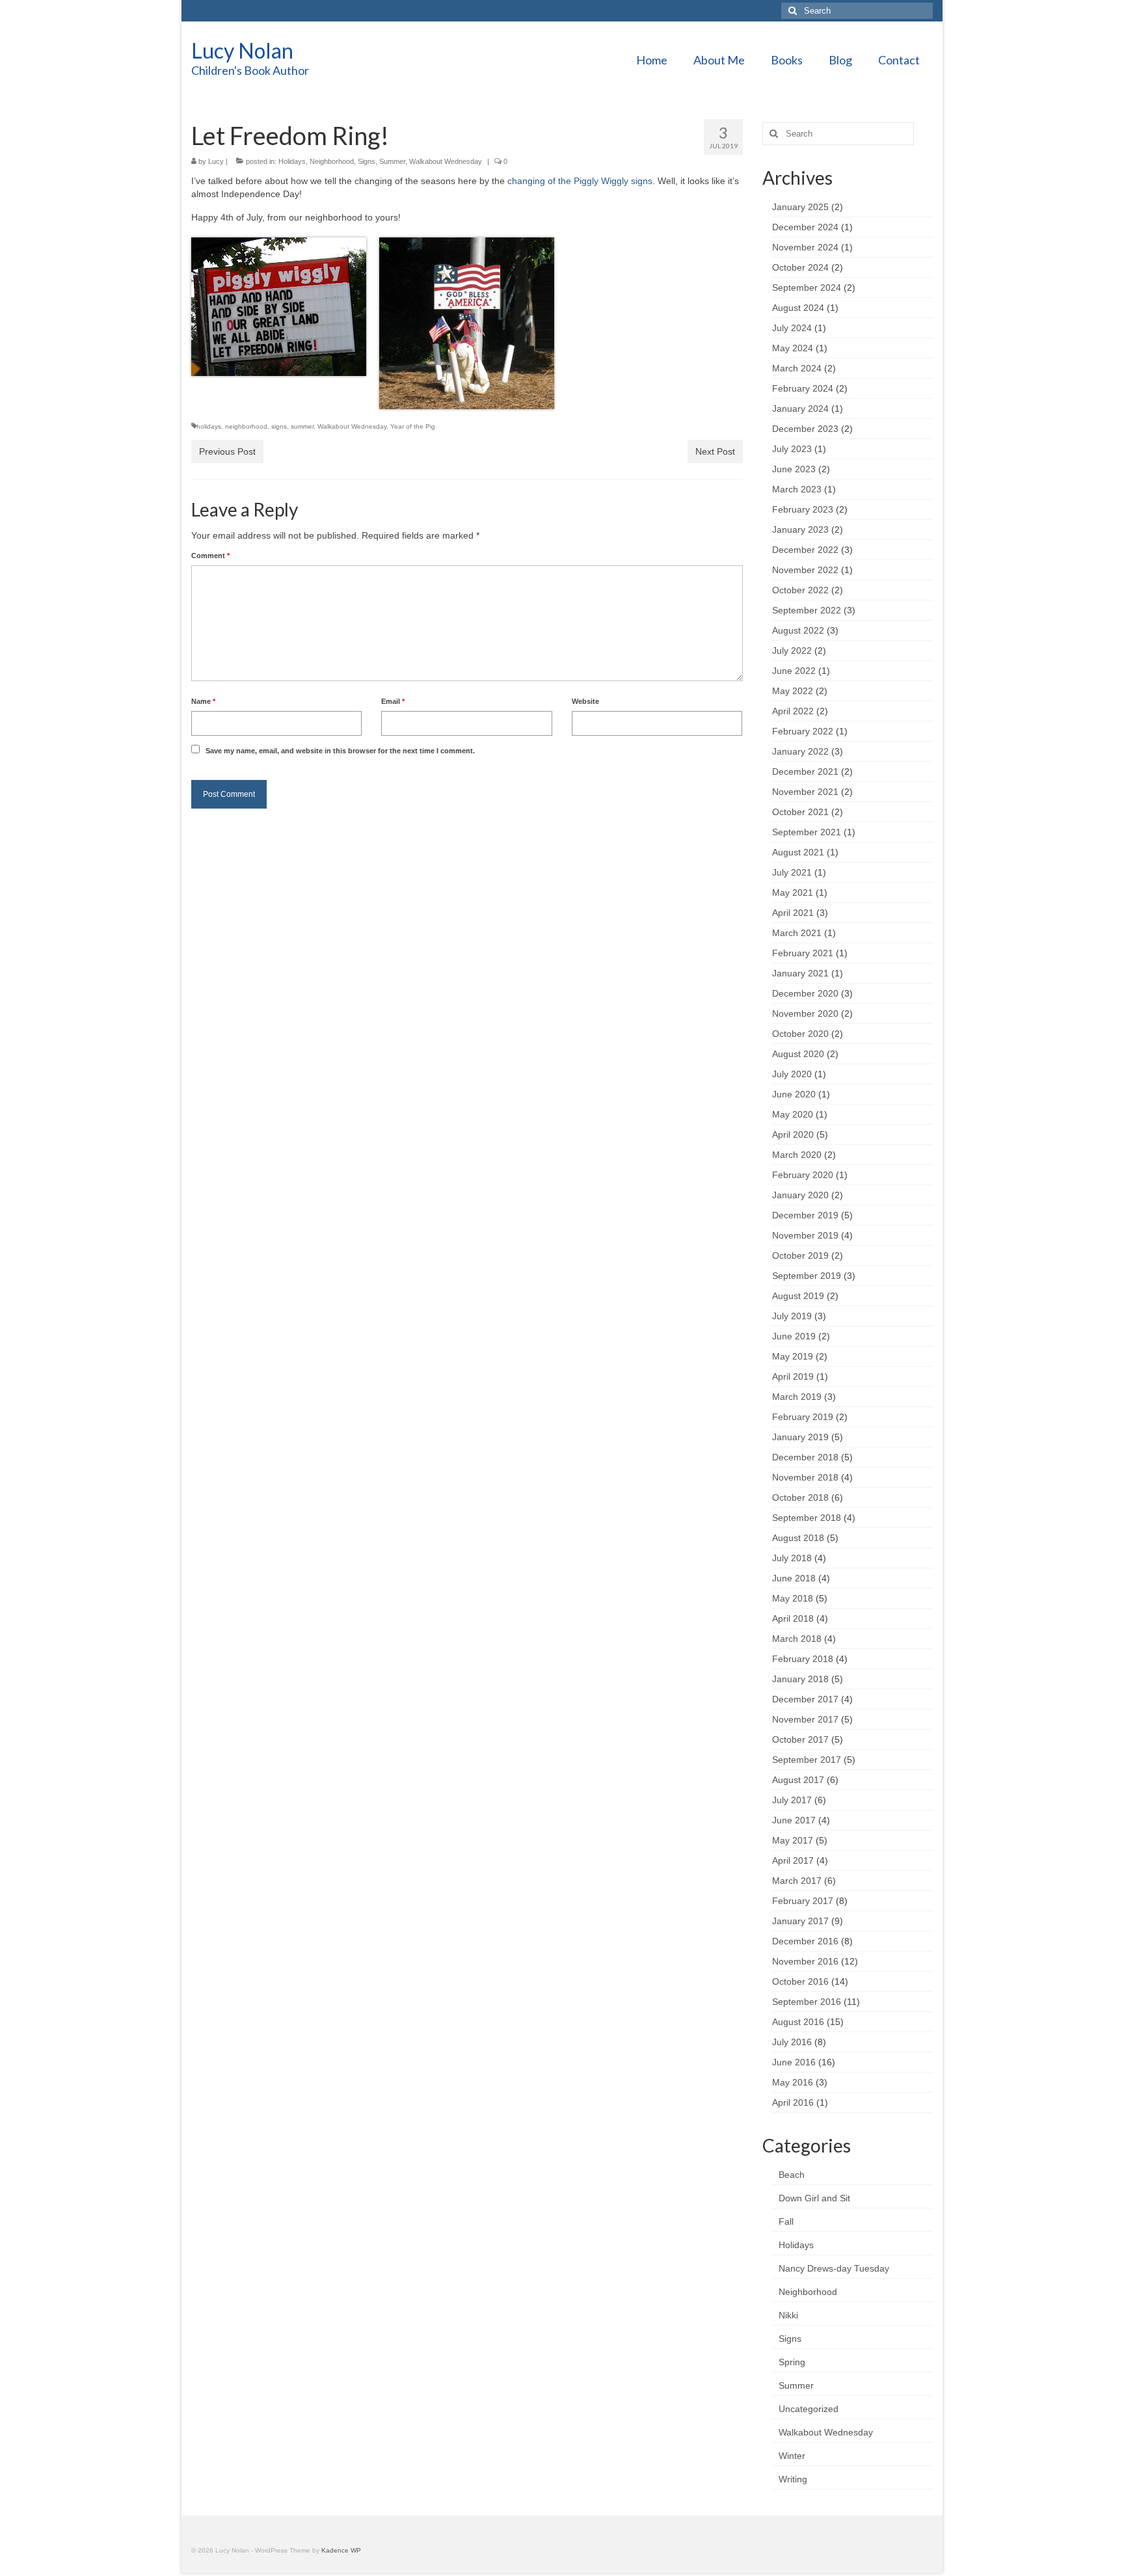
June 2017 (794, 1820)
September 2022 (807, 610)
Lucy (216, 161)
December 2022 (805, 550)
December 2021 (805, 771)
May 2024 (793, 348)
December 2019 (805, 1215)
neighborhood (246, 426)
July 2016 (792, 2042)
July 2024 (792, 328)
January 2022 (800, 751)
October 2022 (800, 590)
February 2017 (803, 1901)
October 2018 (800, 1497)
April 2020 (793, 1134)
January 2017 (800, 1921)
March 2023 (797, 489)
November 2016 (805, 1961)
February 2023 (803, 509)
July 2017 (792, 1800)
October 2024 (800, 267)
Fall (786, 2221)
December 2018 (805, 1457)
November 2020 (805, 1013)
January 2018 (800, 1679)
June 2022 (794, 671)
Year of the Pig (413, 426)
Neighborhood (332, 161)
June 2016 (794, 2062)
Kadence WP (341, 2550)
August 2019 (798, 1296)
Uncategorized (809, 2409)
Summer (392, 161)
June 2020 (794, 1094)
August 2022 (798, 630)
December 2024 (805, 227)
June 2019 (794, 1336)
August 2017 (798, 1780)
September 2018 (807, 1518)
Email (393, 701)
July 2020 (792, 1074)
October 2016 (800, 1981)
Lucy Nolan (242, 50)
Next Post (715, 451)
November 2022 (805, 570)
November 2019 (805, 1235)
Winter (792, 2456)
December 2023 (805, 429)
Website (585, 701)
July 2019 (792, 1316)
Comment (210, 556)
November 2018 (805, 1477)
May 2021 (793, 892)
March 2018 (797, 1639)
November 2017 (805, 1719)
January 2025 (800, 207)
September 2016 (807, 2002)
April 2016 (793, 2102)
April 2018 (793, 1618)
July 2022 (792, 651)
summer (302, 426)
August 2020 (798, 1054)
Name (203, 701)
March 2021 (797, 933)
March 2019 (797, 1397)
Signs (367, 161)
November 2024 (805, 247)
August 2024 (798, 308)
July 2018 (792, 1558)
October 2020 (800, 1034)
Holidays (292, 161)
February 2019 (803, 1417)
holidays (209, 426)
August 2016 (798, 2022)
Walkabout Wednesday (446, 161)
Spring (792, 2362)
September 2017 (807, 1760)
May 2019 (793, 1356)
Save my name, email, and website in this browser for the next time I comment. (340, 751)
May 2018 (793, 1598)
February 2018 (803, 1659)
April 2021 (793, 913)
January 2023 (800, 530)
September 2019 (807, 1276)
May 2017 (793, 1840)
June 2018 (794, 1578)
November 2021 (805, 792)
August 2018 (798, 1538)
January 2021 (800, 973)
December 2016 (805, 1941)
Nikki (788, 2315)
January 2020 (800, 1195)
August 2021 (798, 852)
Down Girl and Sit (814, 2198)
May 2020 (793, 1114)
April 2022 (793, 711)
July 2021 (792, 872)
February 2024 (803, 388)
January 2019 (800, 1437)
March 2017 (797, 1881)
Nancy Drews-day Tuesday (834, 2268)
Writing (793, 2479)
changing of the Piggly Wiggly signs (580, 181)
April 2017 (793, 1860)
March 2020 (797, 1155)
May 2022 (793, 691)
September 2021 (807, 832)
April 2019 (793, 1376)
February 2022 (803, 731)
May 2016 (793, 2082)
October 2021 (800, 812)
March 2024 (797, 368)
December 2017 (805, 1699)
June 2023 (794, 469)
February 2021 (803, 953)
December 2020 (805, 993)
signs (279, 426)
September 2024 (807, 288)
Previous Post (227, 451)
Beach (792, 2175)
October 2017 (800, 1739)
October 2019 (800, 1255)
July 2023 (792, 449)
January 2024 (800, 409)
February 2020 (803, 1175)
